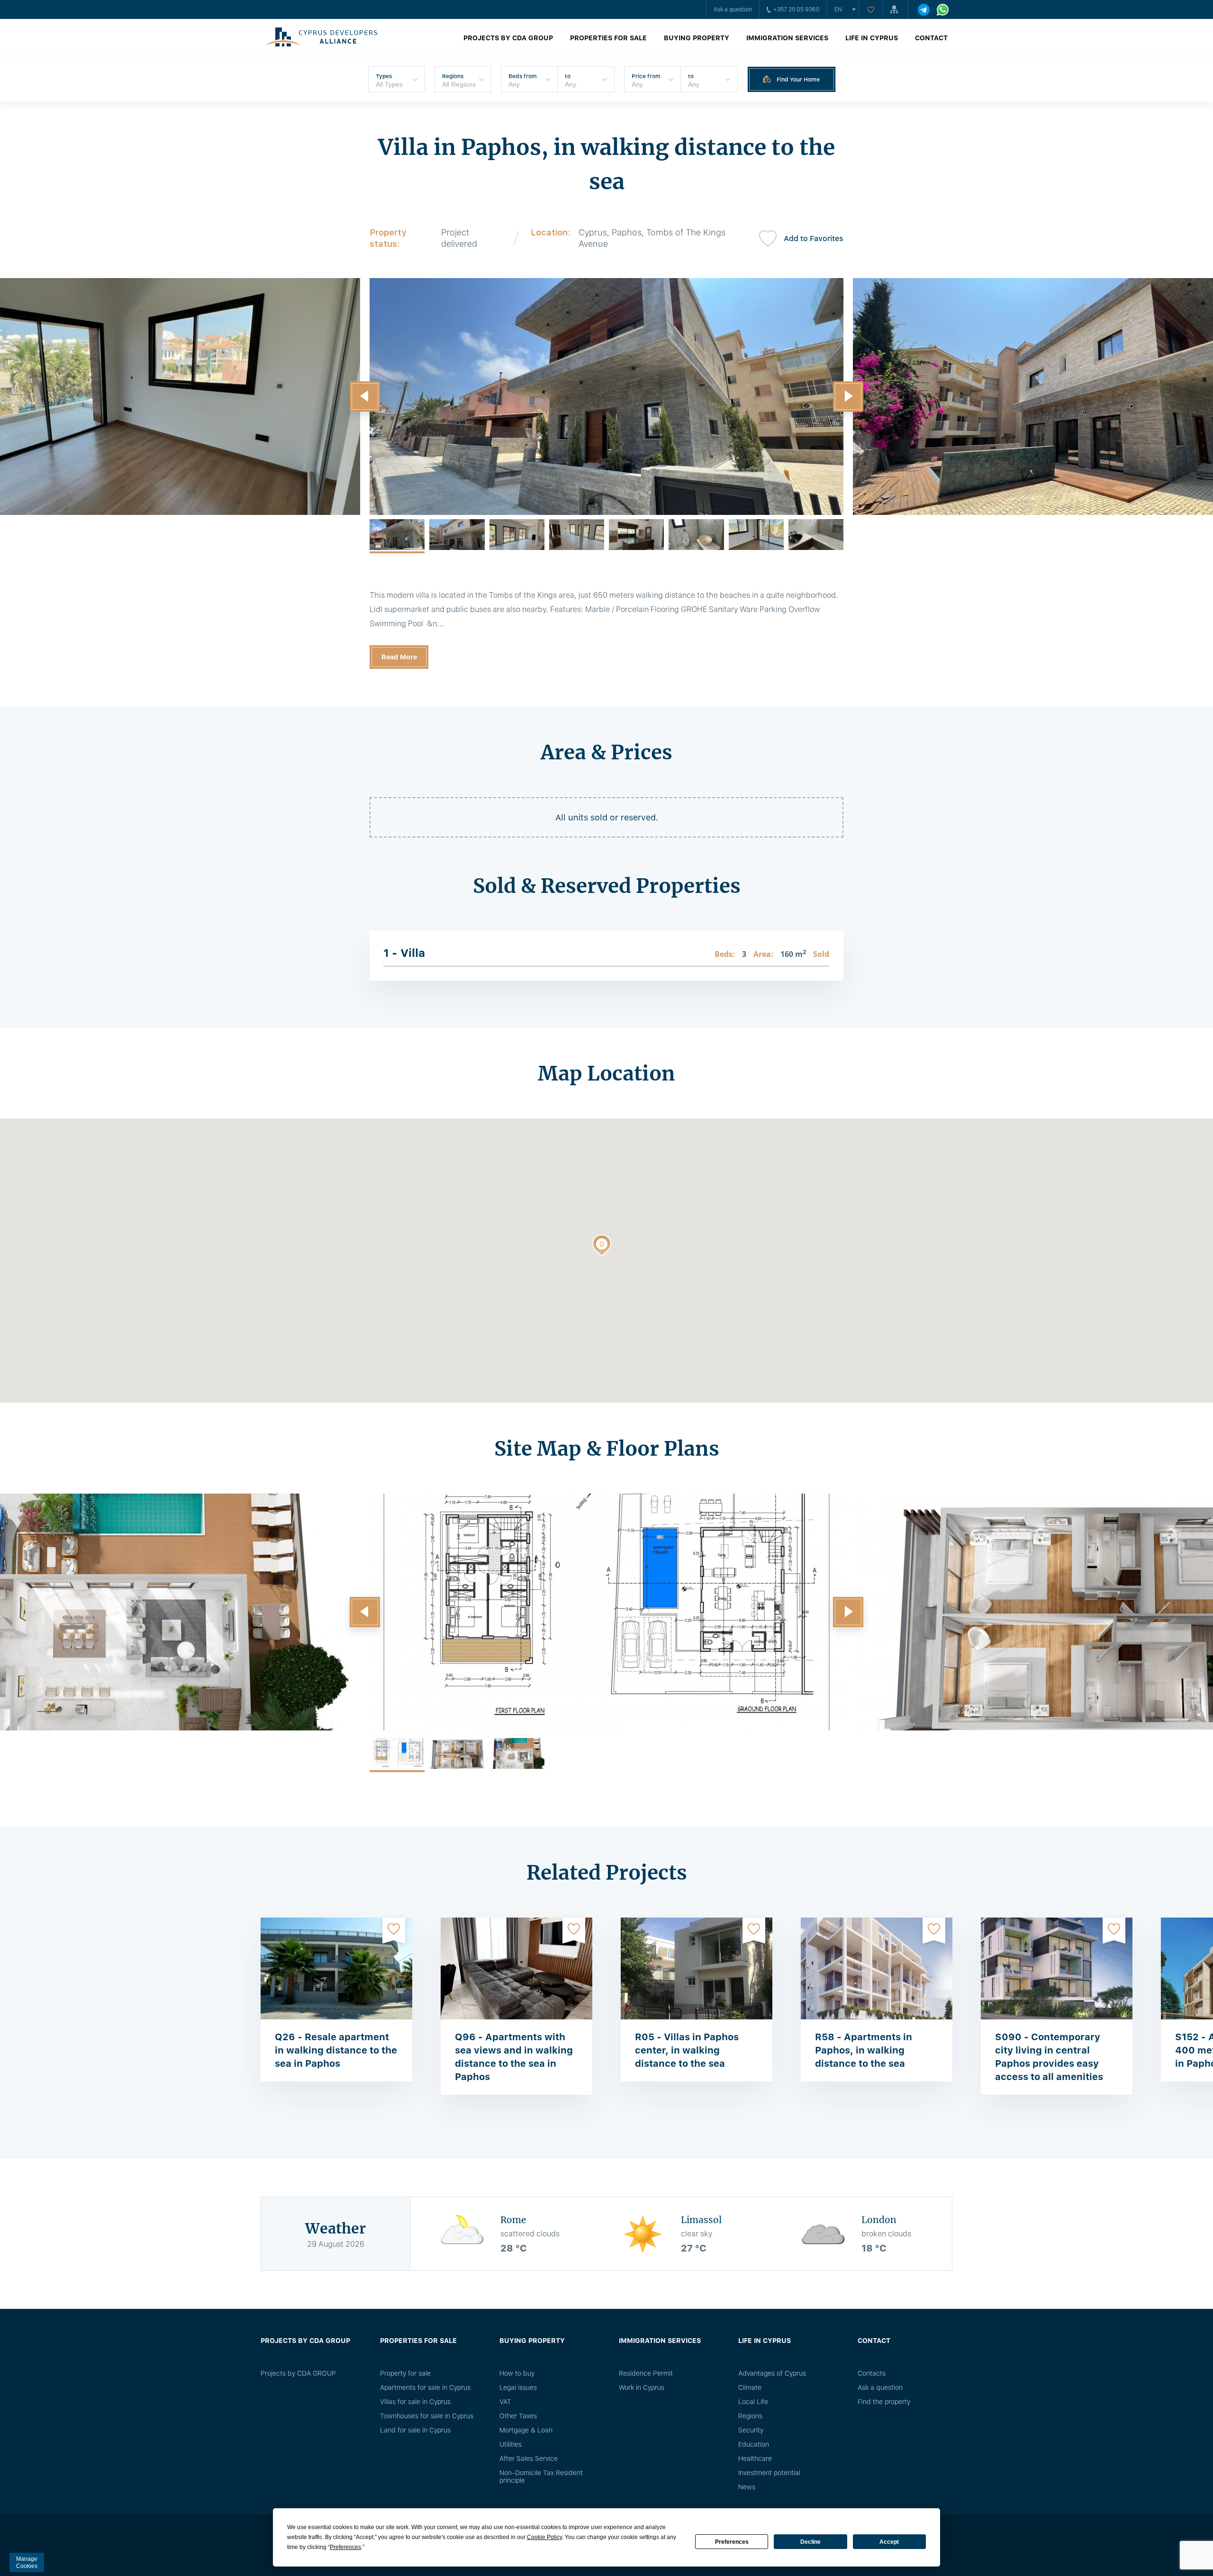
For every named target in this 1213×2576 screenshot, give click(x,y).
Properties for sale (608, 38)
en (838, 9)
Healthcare (755, 2459)
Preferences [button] (345, 2547)
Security (751, 2430)
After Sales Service (529, 2459)
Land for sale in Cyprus (415, 2430)
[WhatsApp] (943, 10)
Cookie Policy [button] (544, 2537)
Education (754, 2444)
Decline (810, 2542)
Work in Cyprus (642, 2387)
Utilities (511, 2444)
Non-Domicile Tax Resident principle (541, 2477)
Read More (399, 657)
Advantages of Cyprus (772, 2373)
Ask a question (733, 9)
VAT (505, 2402)
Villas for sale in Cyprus (415, 2402)
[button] (365, 396)
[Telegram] (924, 10)
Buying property (697, 38)
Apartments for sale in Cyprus (425, 2387)
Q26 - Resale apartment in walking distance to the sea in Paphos (336, 2050)
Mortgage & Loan (526, 2430)
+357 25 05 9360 (797, 9)
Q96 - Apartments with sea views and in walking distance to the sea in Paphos (514, 2057)
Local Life (753, 2402)
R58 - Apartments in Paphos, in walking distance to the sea (864, 2050)
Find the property (884, 2402)
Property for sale (405, 2373)
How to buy (517, 2373)
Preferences (732, 2542)
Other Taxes (518, 2416)
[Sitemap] (896, 9)
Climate (750, 2387)
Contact (931, 38)
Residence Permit (646, 2373)
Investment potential (769, 2473)
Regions (750, 2416)
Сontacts (872, 2373)
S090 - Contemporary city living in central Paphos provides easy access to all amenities (1049, 2057)
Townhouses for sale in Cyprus (427, 2416)
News (747, 2487)
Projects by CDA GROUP (508, 38)
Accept (889, 2542)
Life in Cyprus (872, 38)
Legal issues (518, 2387)
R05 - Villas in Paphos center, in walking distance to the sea (687, 2050)
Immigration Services (787, 38)
